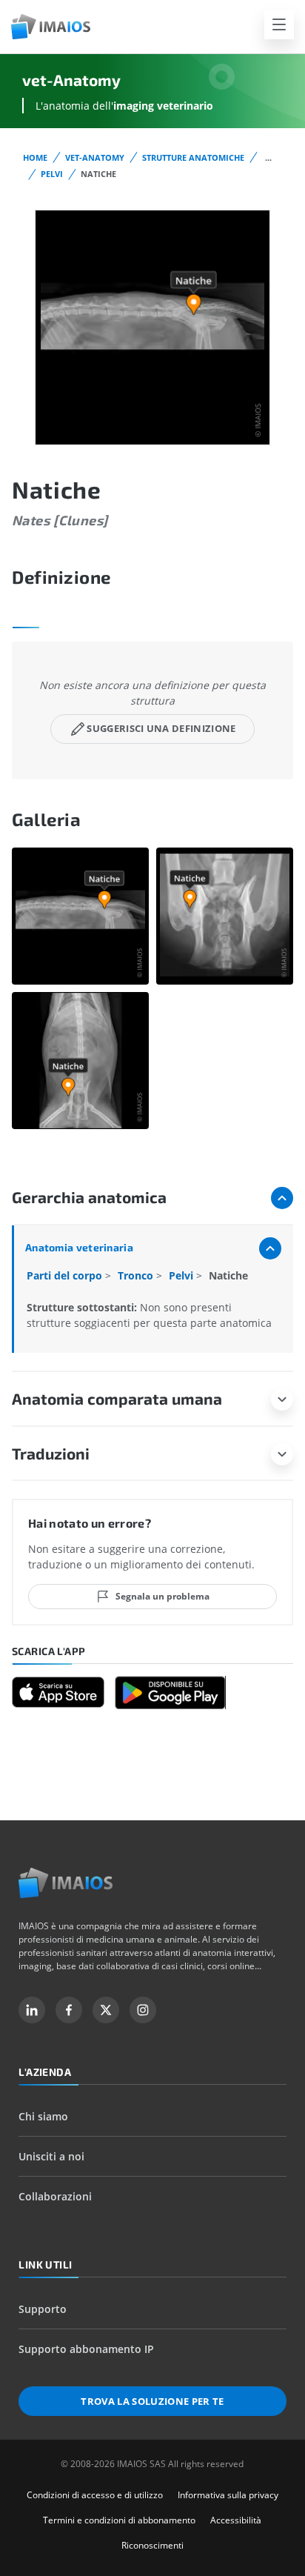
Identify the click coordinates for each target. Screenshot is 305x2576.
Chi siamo (43, 2116)
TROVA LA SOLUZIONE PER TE (152, 2401)
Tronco (137, 1275)
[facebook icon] (69, 2010)
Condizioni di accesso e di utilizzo (95, 2495)
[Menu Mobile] (279, 24)
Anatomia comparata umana (117, 1398)
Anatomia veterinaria (79, 1247)
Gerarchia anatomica (89, 1197)
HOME (35, 157)
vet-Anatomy (95, 157)
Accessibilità (236, 2520)
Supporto (43, 2309)
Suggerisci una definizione (161, 728)
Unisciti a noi (51, 2156)
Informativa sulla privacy (228, 2495)
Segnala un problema (162, 1596)
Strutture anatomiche (193, 157)
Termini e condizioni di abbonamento (119, 2520)
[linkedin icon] (32, 2010)
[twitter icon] (106, 2010)
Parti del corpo (66, 1275)
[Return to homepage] (66, 1883)
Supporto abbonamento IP (86, 2349)
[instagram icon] (143, 2010)
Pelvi (52, 174)
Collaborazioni (55, 2196)
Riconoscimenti (152, 2545)
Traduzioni (51, 1453)
